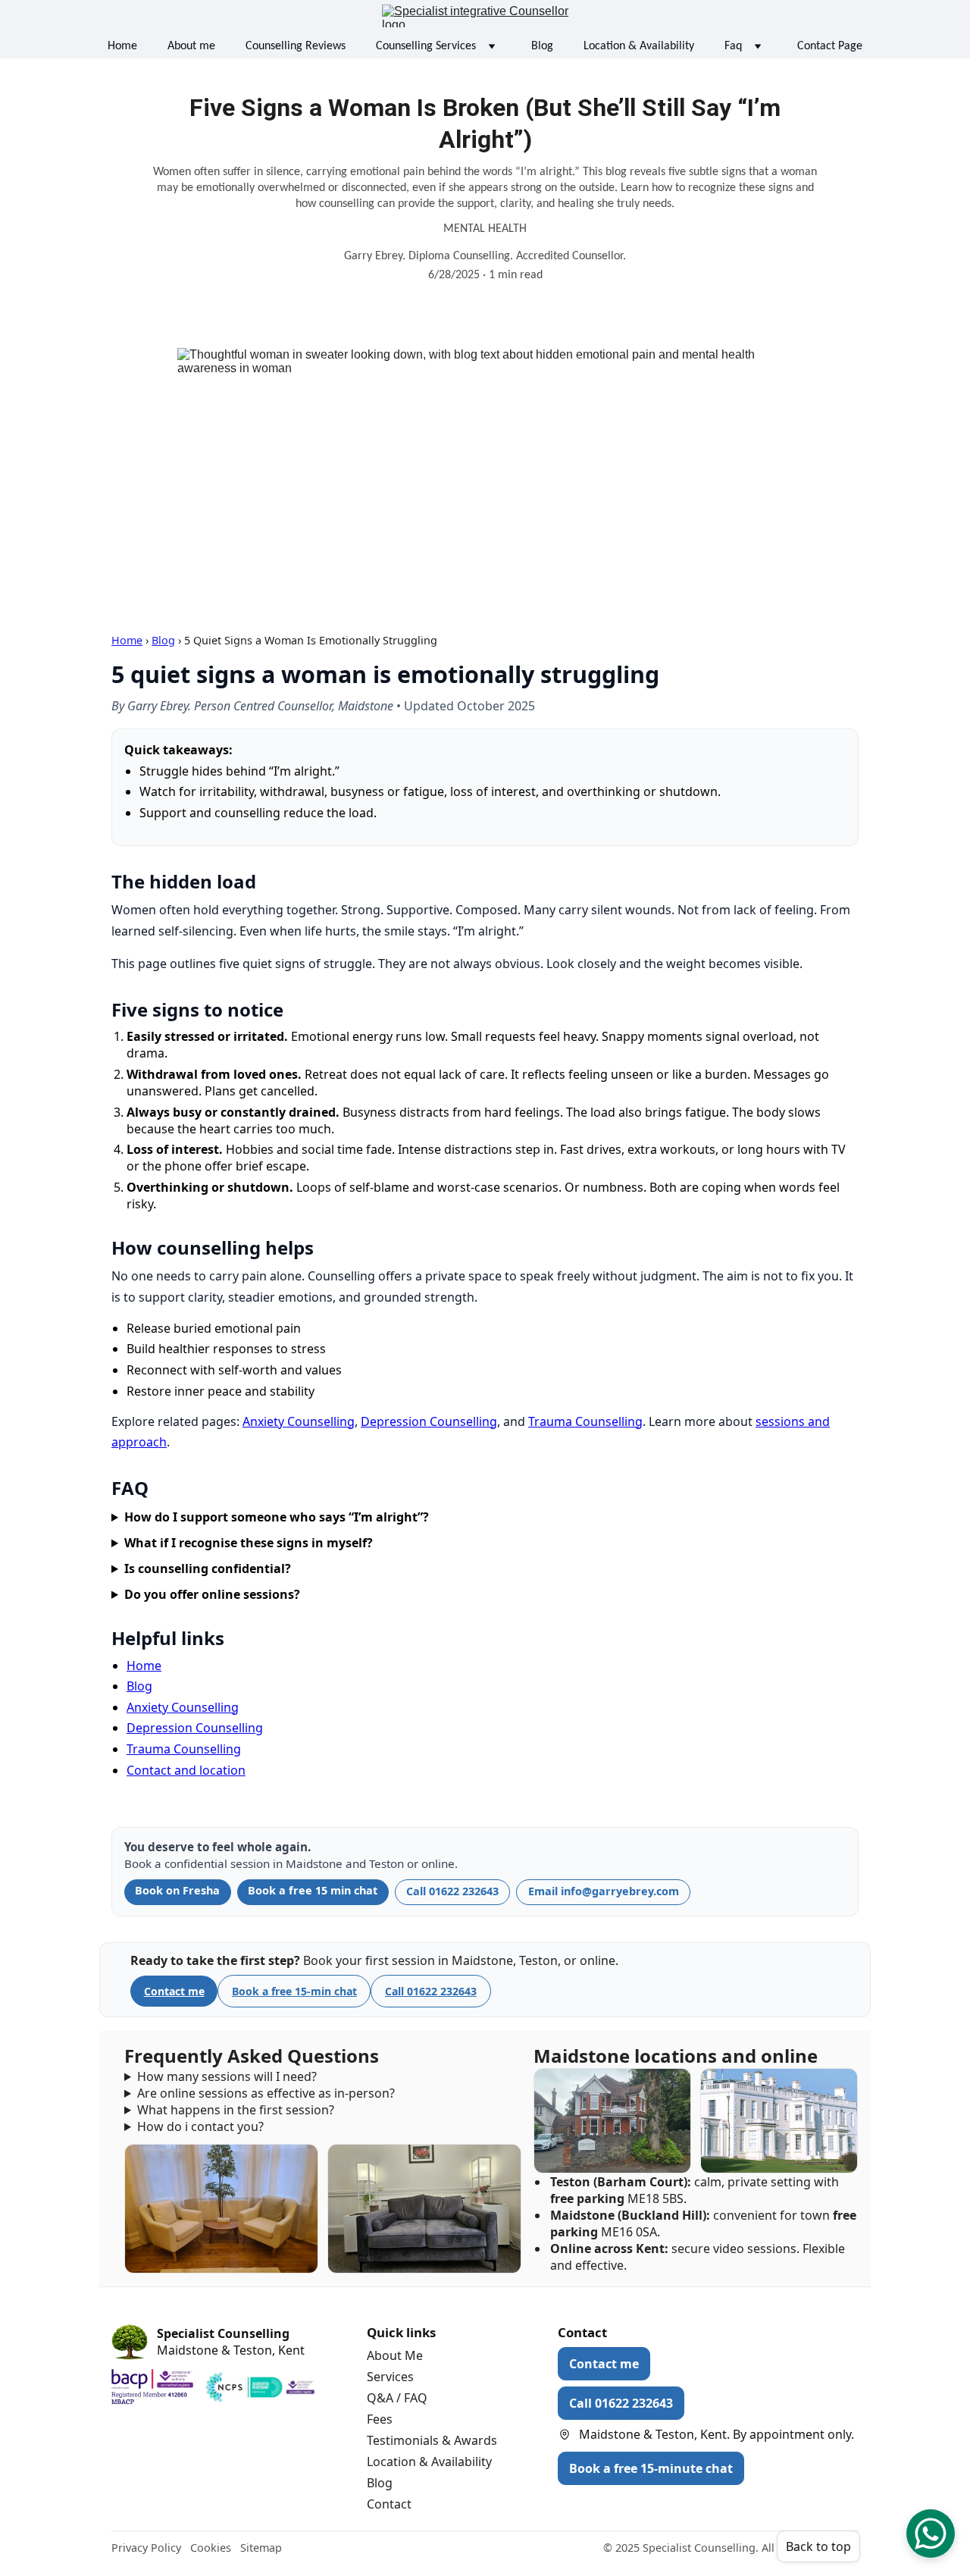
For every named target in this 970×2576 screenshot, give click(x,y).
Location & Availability (639, 46)
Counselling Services (426, 46)
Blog (542, 46)
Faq (733, 46)
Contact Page (830, 46)
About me (191, 46)
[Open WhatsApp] (931, 2534)
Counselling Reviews (296, 46)
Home (122, 46)
